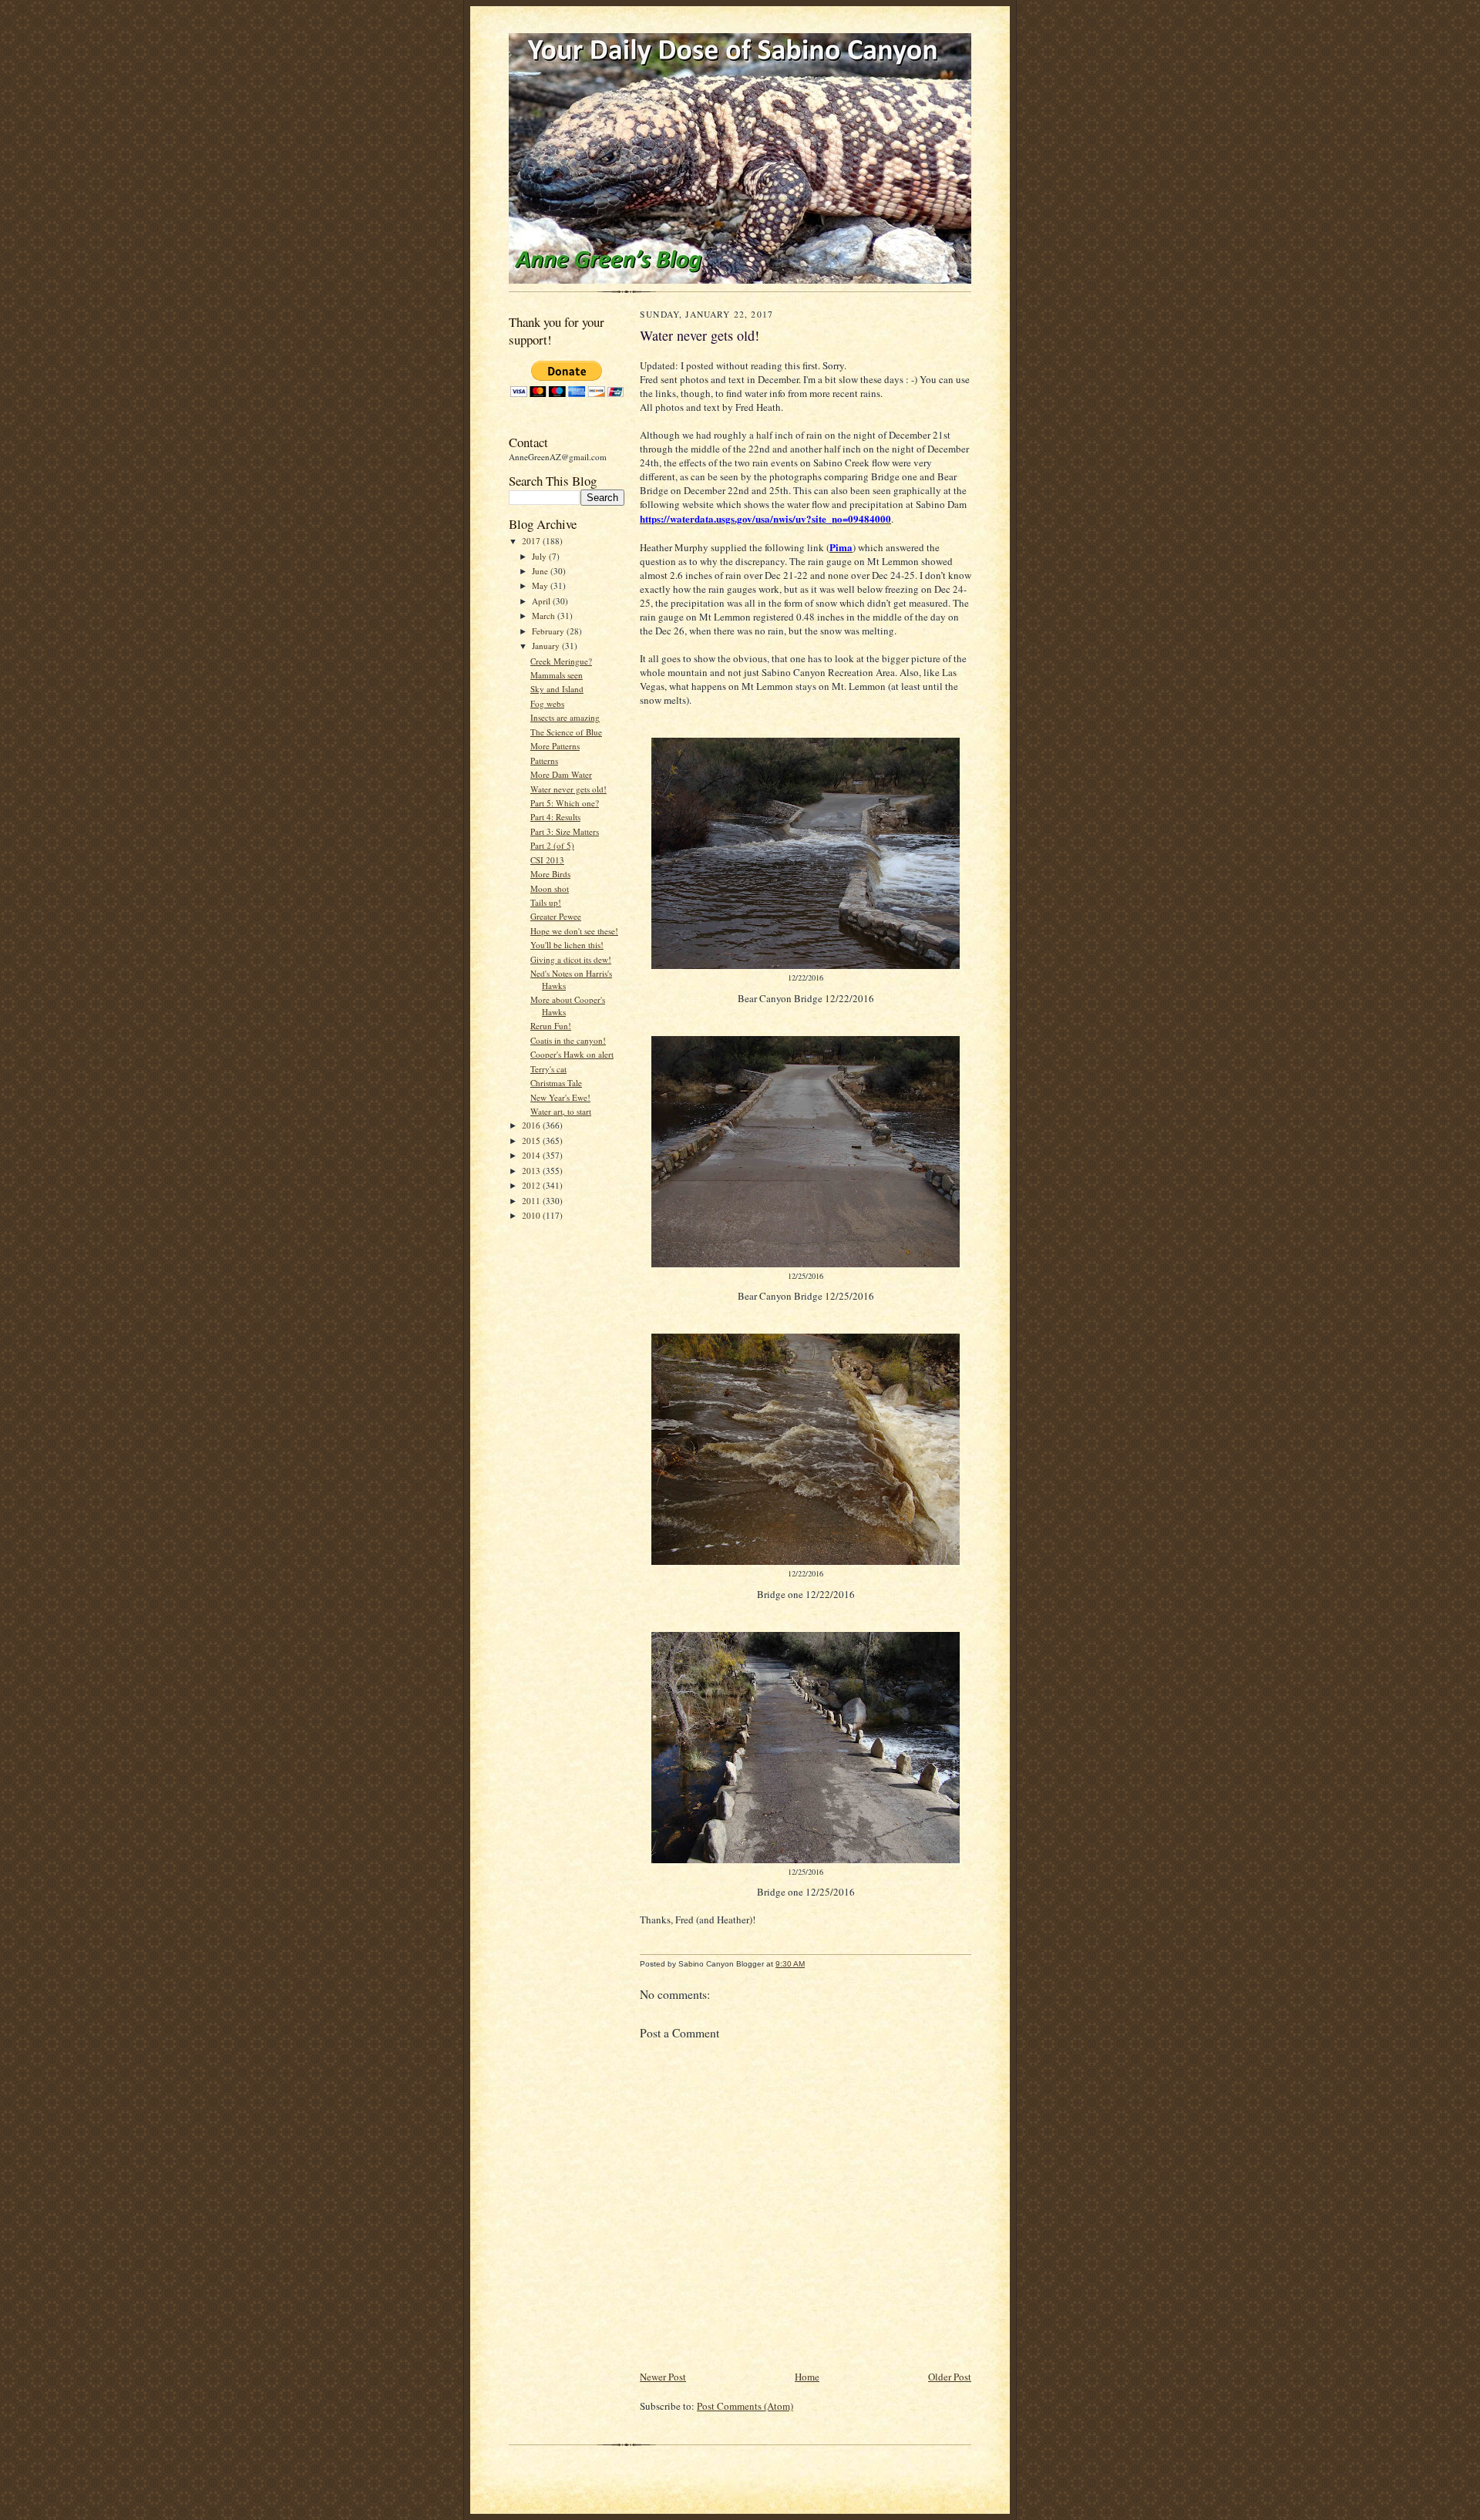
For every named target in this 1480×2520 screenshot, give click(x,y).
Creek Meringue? (561, 661)
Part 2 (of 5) (552, 845)
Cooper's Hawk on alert (572, 1054)
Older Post (950, 2377)
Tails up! (546, 902)
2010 (532, 1215)
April (542, 601)
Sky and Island (557, 689)
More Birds (550, 874)
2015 (532, 1141)
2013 (532, 1171)
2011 (532, 1201)
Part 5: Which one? (565, 803)
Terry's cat (548, 1069)
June (541, 571)
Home (807, 2377)
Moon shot (550, 888)
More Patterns (555, 746)
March (545, 616)
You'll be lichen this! (567, 945)
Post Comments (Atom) (745, 2406)
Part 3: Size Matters (565, 831)
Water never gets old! (568, 789)
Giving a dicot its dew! (571, 959)
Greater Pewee (556, 916)
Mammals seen (557, 675)
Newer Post (663, 2377)
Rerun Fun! (551, 1026)
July (540, 556)
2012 (532, 1185)
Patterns (544, 760)
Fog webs (547, 703)
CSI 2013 (547, 860)
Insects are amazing (565, 717)
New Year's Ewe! (560, 1097)
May (541, 585)
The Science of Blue (566, 732)
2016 (532, 1125)
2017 (532, 541)
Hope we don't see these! (574, 931)
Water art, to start (561, 1111)
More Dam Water (561, 774)
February (549, 631)
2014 (532, 1155)
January (547, 646)
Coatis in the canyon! (568, 1040)
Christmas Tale (556, 1083)
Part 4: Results (555, 817)
